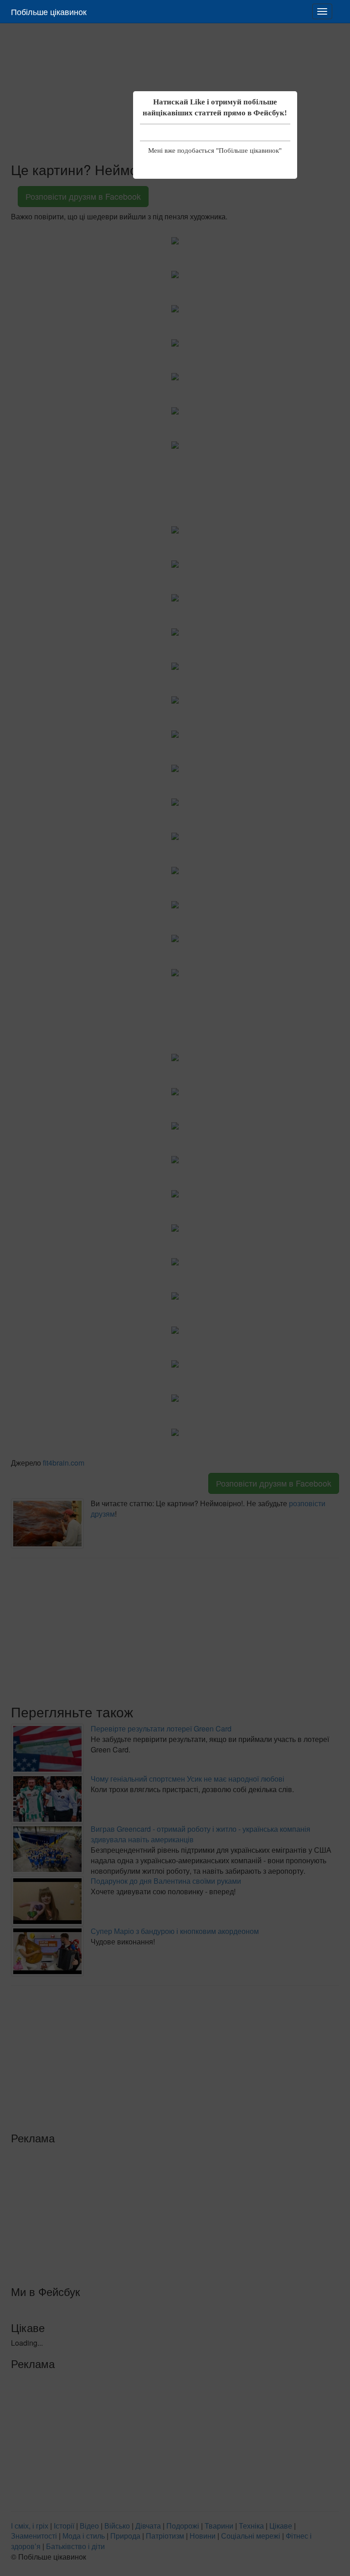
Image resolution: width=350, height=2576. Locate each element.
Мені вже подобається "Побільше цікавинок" (215, 150)
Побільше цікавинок (49, 11)
